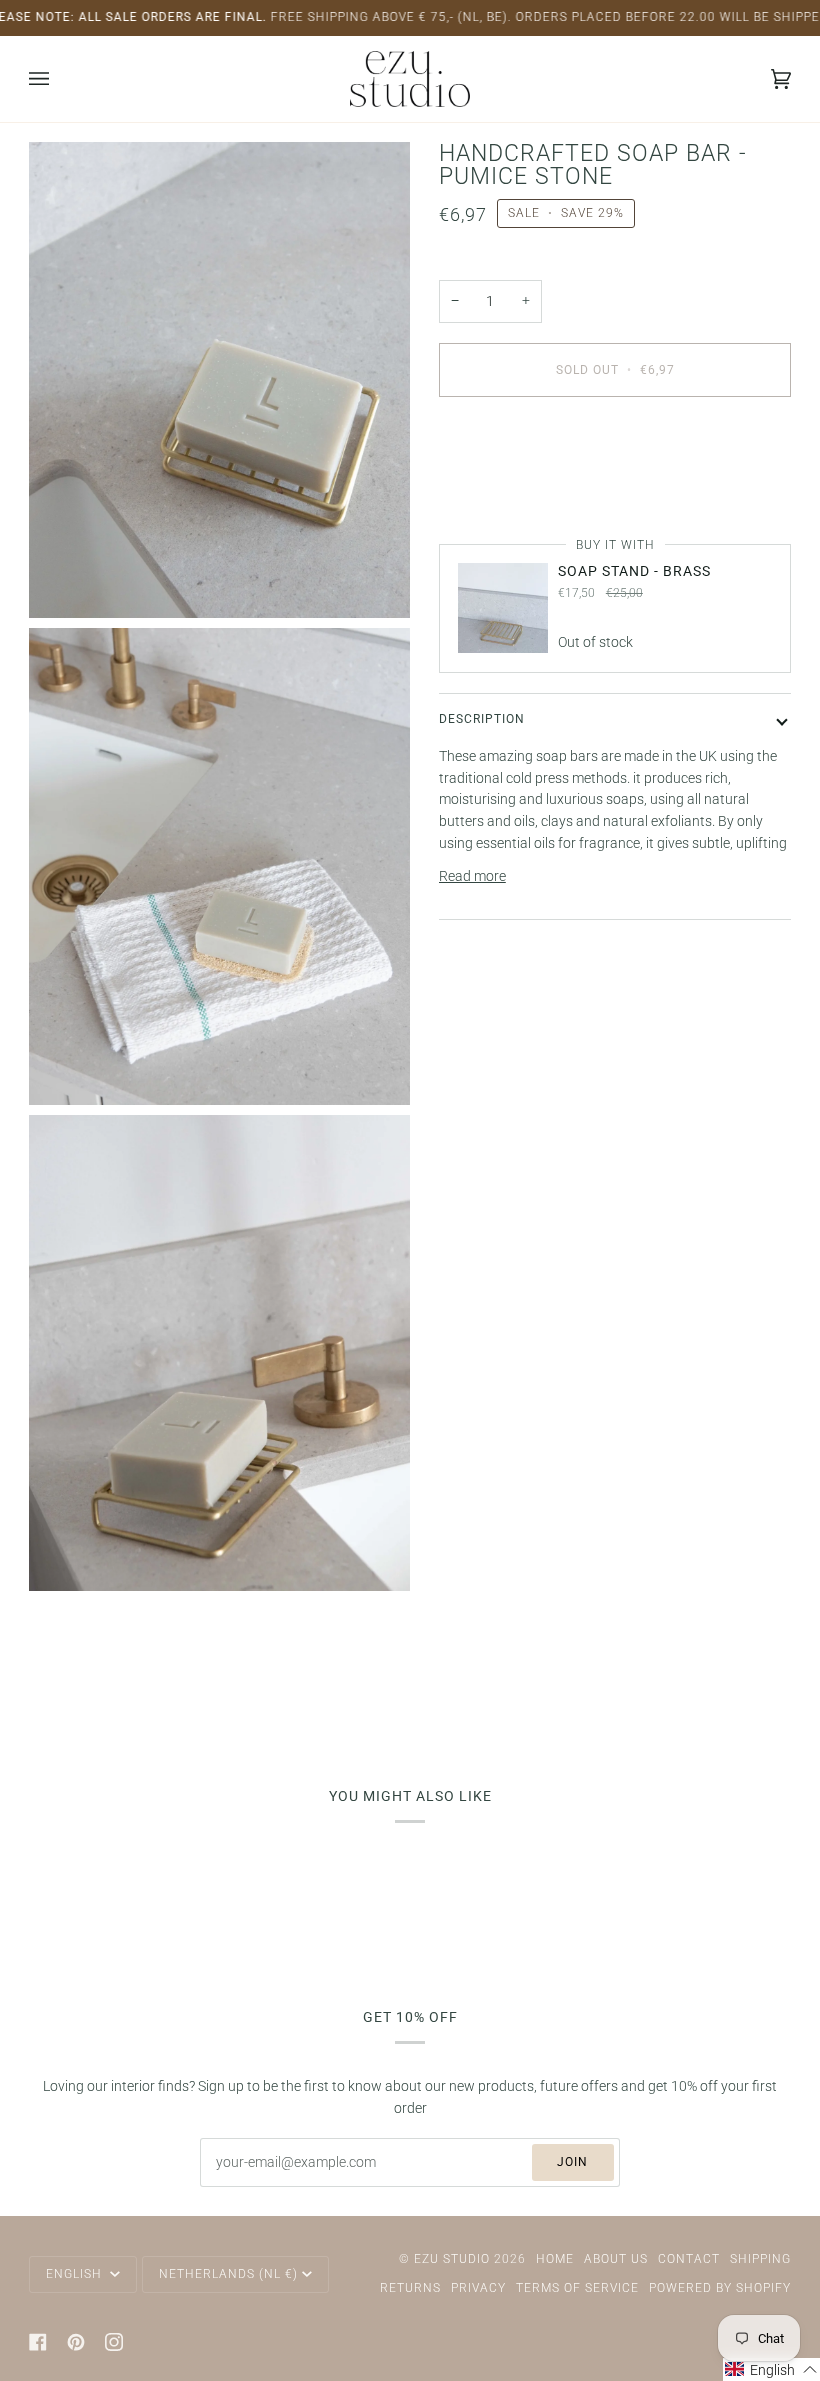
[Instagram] (114, 2342)
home (555, 2259)
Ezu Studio (452, 2259)
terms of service (577, 2288)
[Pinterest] (76, 2342)
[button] (771, 2369)
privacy (478, 2288)
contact (689, 2259)
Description (482, 719)
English (76, 2274)
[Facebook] (38, 2342)
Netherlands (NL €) (228, 2274)
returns (410, 2288)
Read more (472, 876)
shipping (760, 2259)
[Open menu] (59, 79)
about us (616, 2259)
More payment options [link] (509, 490)
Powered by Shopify (720, 2288)
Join (572, 2162)
